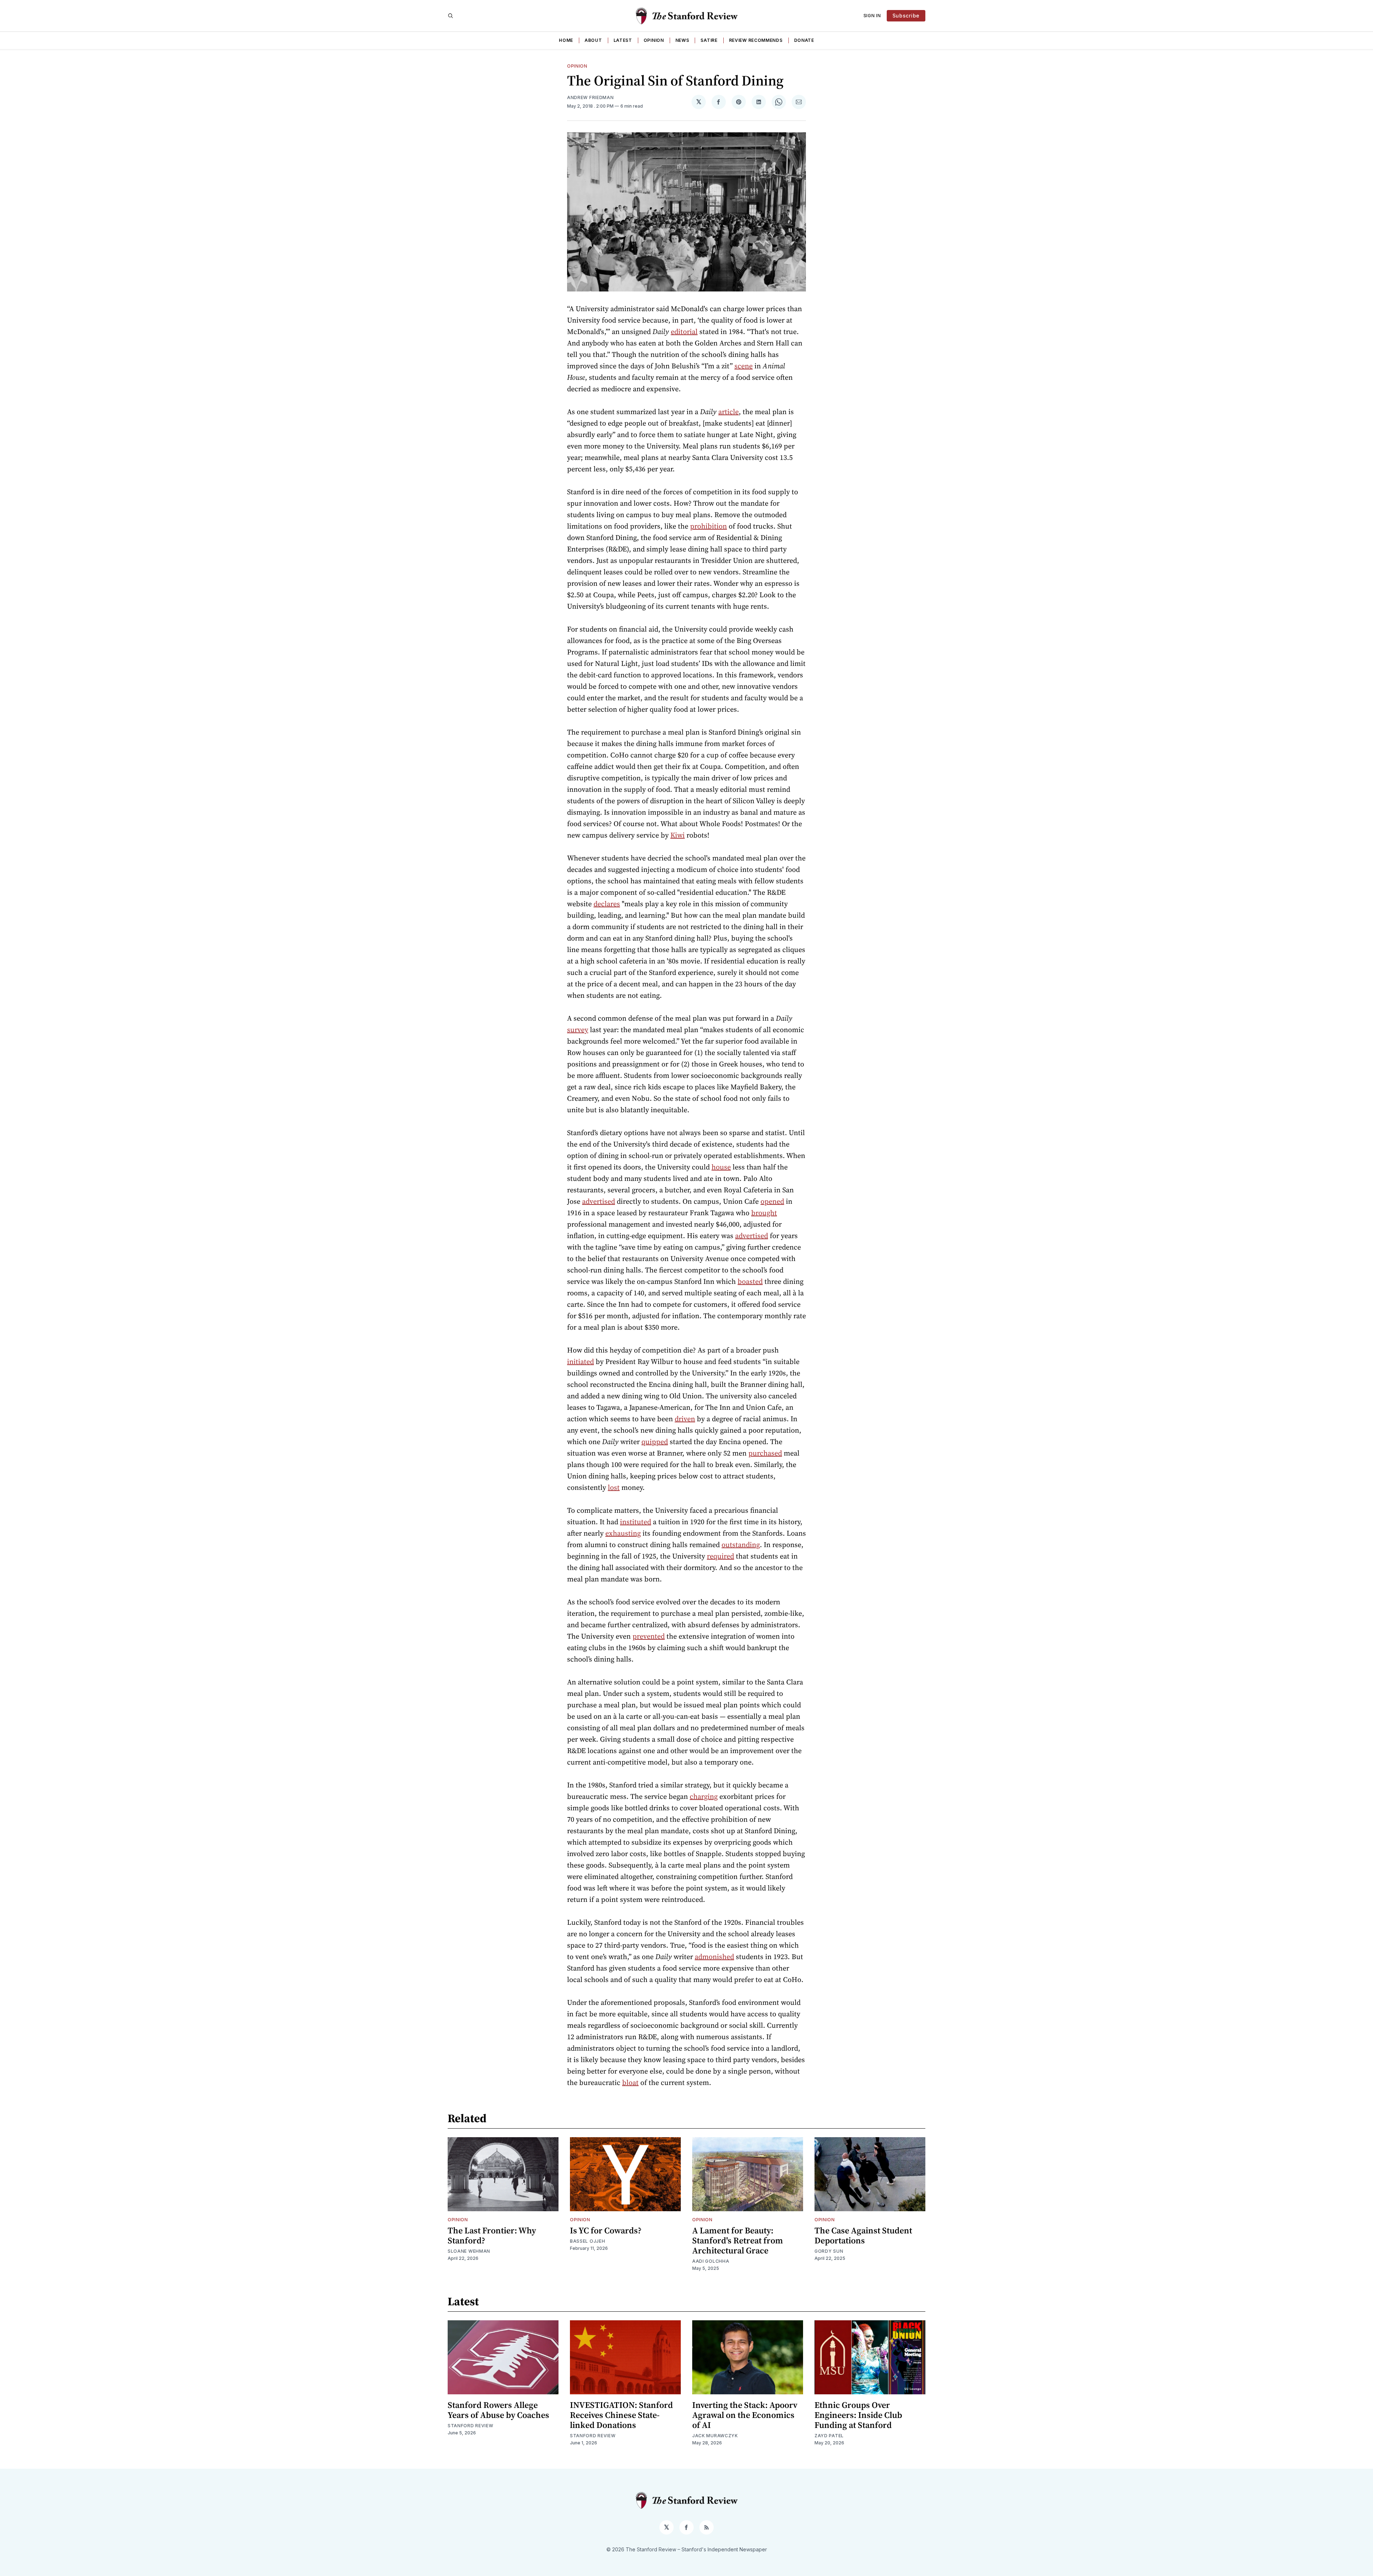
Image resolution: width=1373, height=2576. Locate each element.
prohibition (708, 526)
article (729, 412)
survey (578, 1030)
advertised (599, 1201)
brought (764, 1213)
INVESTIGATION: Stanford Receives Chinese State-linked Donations (621, 2415)
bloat (630, 2082)
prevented (649, 1636)
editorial (684, 332)
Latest (623, 40)
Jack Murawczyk (715, 2436)
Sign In (872, 16)
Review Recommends (756, 40)
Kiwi (678, 835)
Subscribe (906, 16)
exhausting (623, 1533)
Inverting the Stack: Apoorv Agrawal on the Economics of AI (745, 2415)
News (682, 40)
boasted (750, 1281)
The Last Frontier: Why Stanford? (492, 2235)
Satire (709, 40)
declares (607, 904)
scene (744, 366)
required (720, 1556)
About (593, 40)
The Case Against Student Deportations (863, 2235)
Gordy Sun (829, 2251)
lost (614, 1487)
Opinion (654, 40)
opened (772, 1201)
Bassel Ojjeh (587, 2241)
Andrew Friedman (590, 97)
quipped (655, 1442)
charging (704, 1796)
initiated (580, 1361)
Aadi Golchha (711, 2261)
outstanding (741, 1545)
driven (685, 1419)
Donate (804, 40)
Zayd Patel (829, 2436)
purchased (765, 1453)
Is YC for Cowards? (606, 2230)
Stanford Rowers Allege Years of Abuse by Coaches (498, 2410)
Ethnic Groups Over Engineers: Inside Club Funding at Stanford (858, 2415)
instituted (636, 1522)
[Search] (451, 16)
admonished (714, 1957)
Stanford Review (471, 2426)
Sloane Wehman (469, 2251)
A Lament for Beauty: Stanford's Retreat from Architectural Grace (738, 2240)
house (721, 1167)
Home (566, 40)
